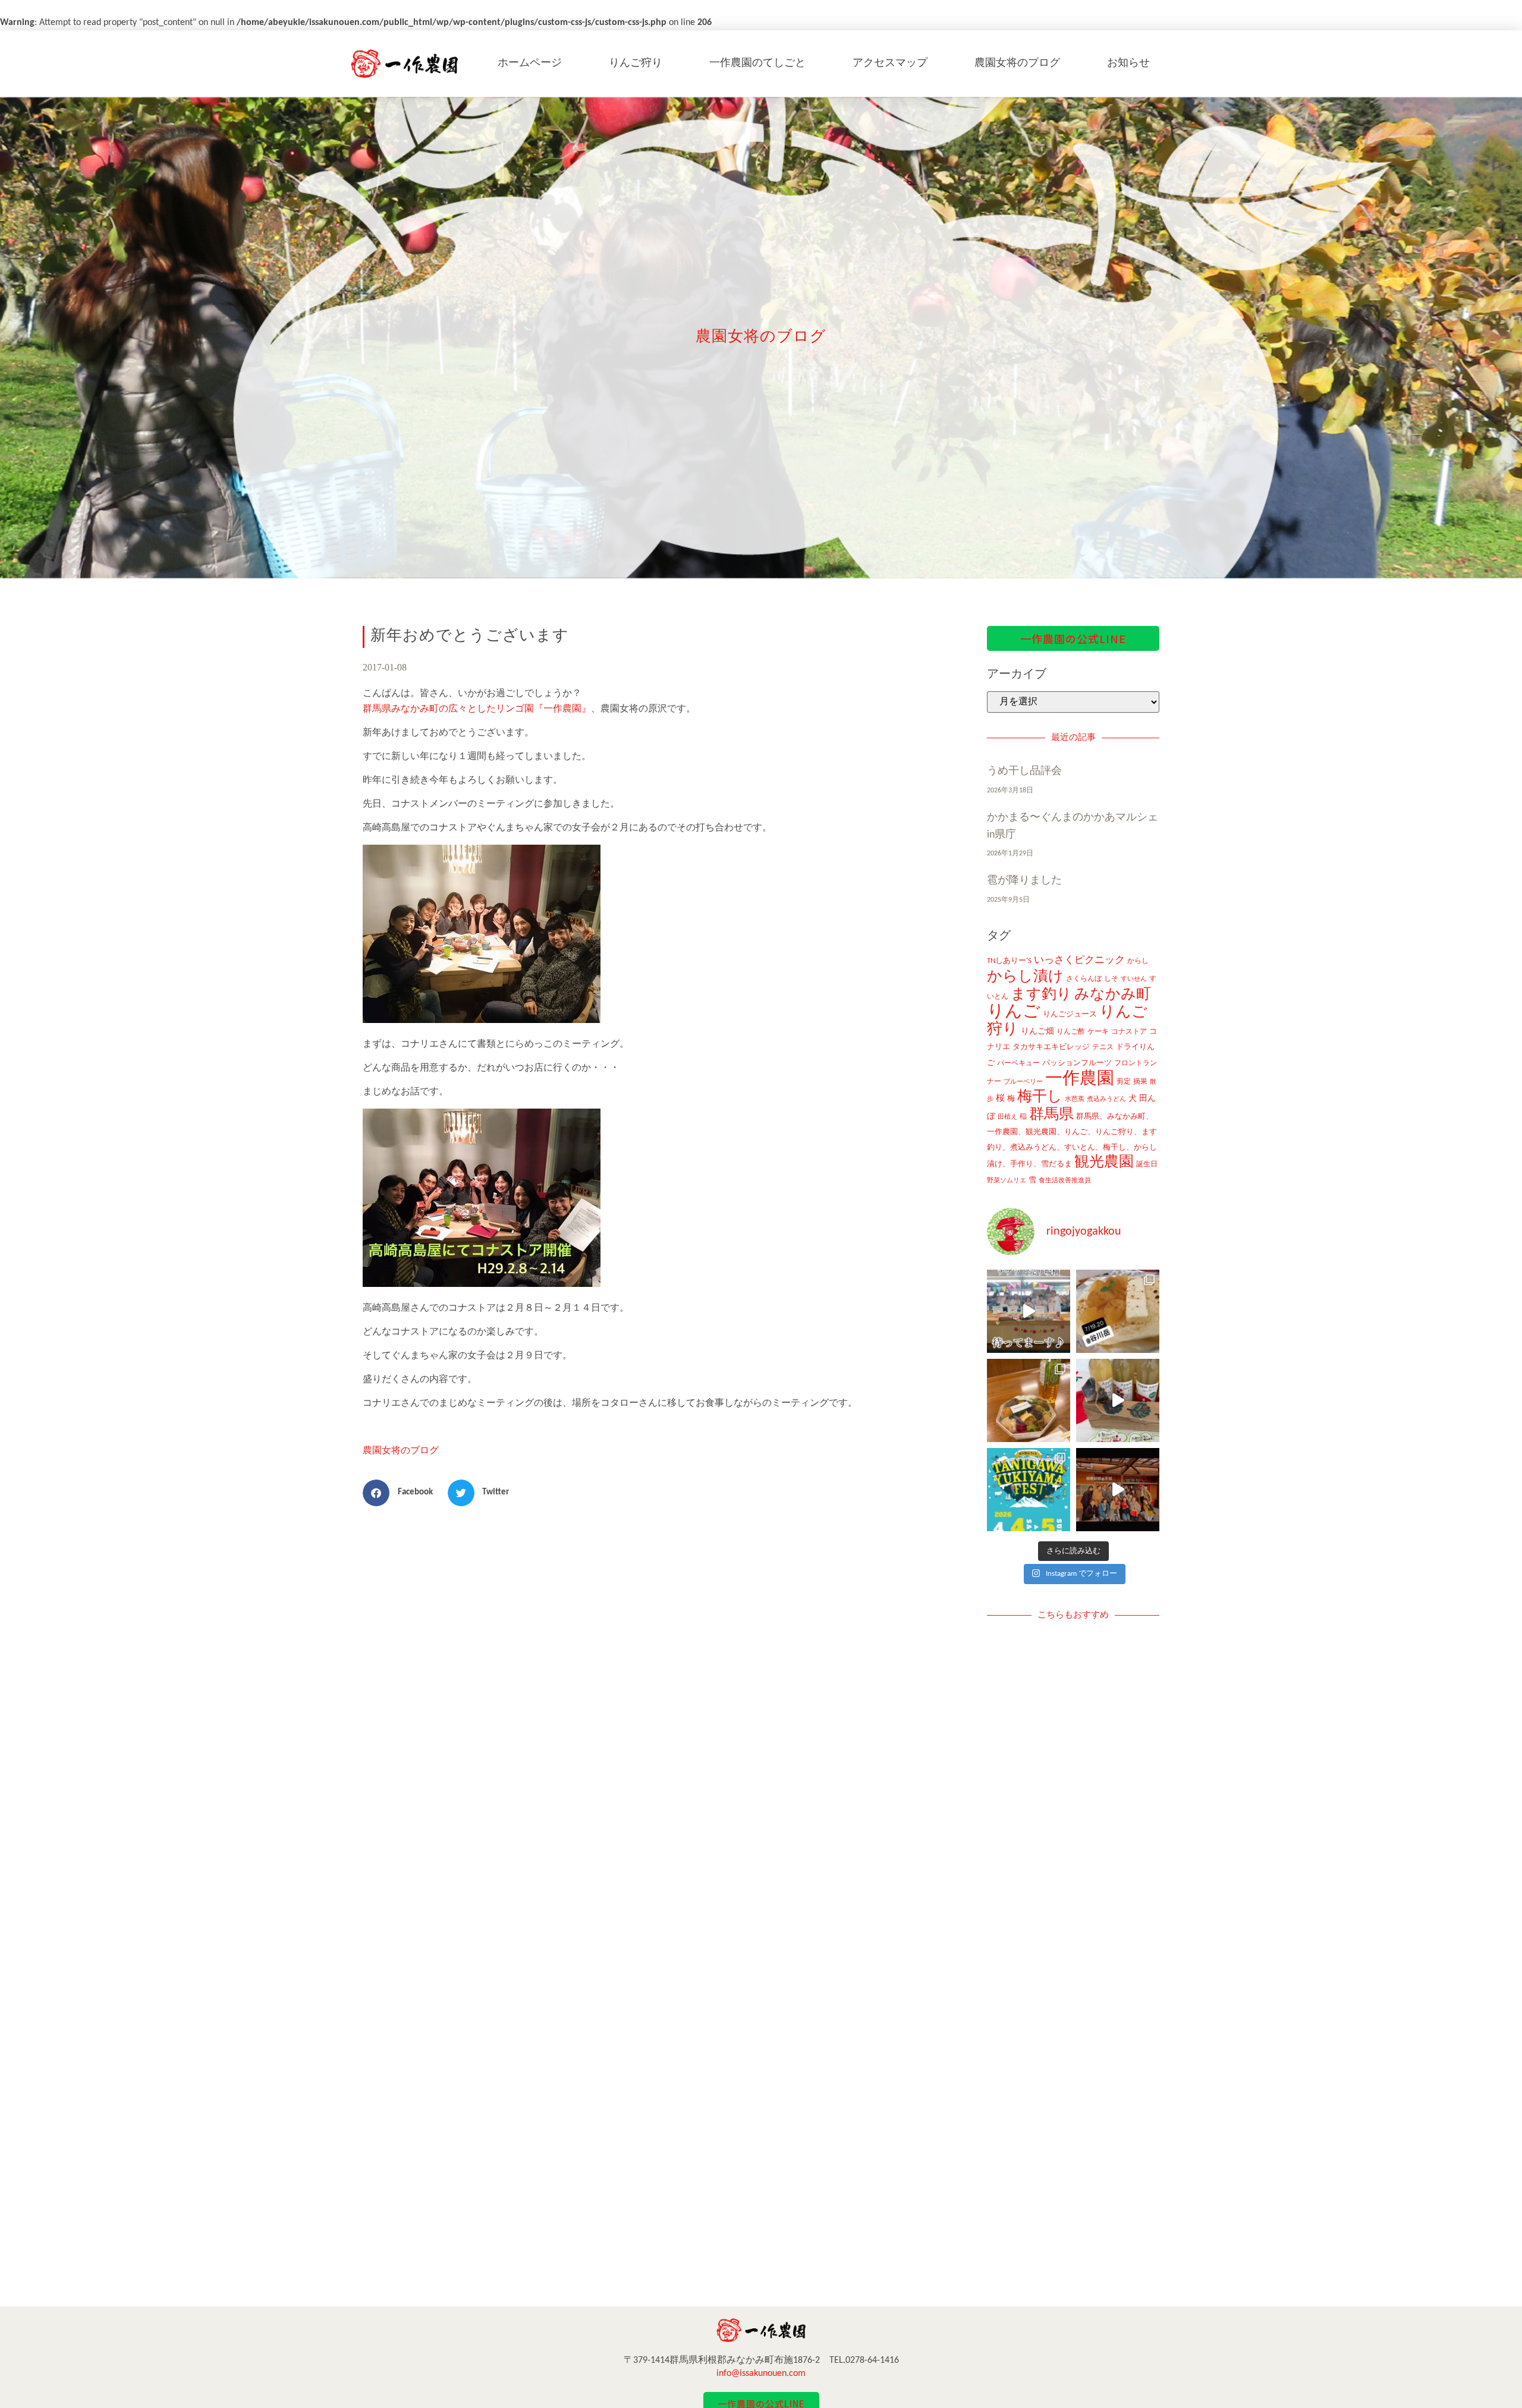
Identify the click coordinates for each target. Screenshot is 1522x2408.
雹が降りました (1024, 881)
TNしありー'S (1009, 961)
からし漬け (1025, 977)
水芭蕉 (1075, 1099)
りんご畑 (1037, 1032)
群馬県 (1051, 1115)
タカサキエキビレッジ (1051, 1047)
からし (1138, 961)
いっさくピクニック (1079, 960)
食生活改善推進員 (1065, 1181)
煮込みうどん (1106, 1099)
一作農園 (1080, 1079)
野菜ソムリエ (1007, 1181)
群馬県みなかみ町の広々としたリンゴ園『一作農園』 (477, 709)
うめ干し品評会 (1024, 771)
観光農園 (1104, 1162)
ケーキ (1098, 1032)
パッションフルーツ (1077, 1063)
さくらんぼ (1084, 979)
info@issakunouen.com (761, 2374)
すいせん (1134, 979)
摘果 (1140, 1082)
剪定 (1124, 1082)
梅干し (1040, 1097)
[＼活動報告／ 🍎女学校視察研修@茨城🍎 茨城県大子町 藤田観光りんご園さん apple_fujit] (1118, 1490)
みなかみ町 (1113, 995)
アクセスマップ (890, 63)
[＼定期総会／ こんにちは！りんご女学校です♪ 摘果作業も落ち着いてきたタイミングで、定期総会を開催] (1029, 1400)
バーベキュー (1018, 1063)
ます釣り (1041, 995)
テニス (1103, 1047)
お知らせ (1128, 63)
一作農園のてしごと (757, 63)
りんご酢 (1071, 1032)
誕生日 (1147, 1164)
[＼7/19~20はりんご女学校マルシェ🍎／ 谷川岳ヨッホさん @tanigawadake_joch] (1118, 1311)
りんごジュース (1070, 1014)
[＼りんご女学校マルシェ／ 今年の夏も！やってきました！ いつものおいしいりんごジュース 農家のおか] (1029, 1311)
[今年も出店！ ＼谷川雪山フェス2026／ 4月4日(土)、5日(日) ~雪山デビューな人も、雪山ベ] (1029, 1490)
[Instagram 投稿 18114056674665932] (1118, 1400)
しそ (1111, 979)
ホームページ (530, 63)
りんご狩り (636, 63)
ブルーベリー (1023, 1082)
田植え (1007, 1117)
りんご (1014, 1012)
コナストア (1129, 1032)
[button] (402, 1493)
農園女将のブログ (1017, 63)
